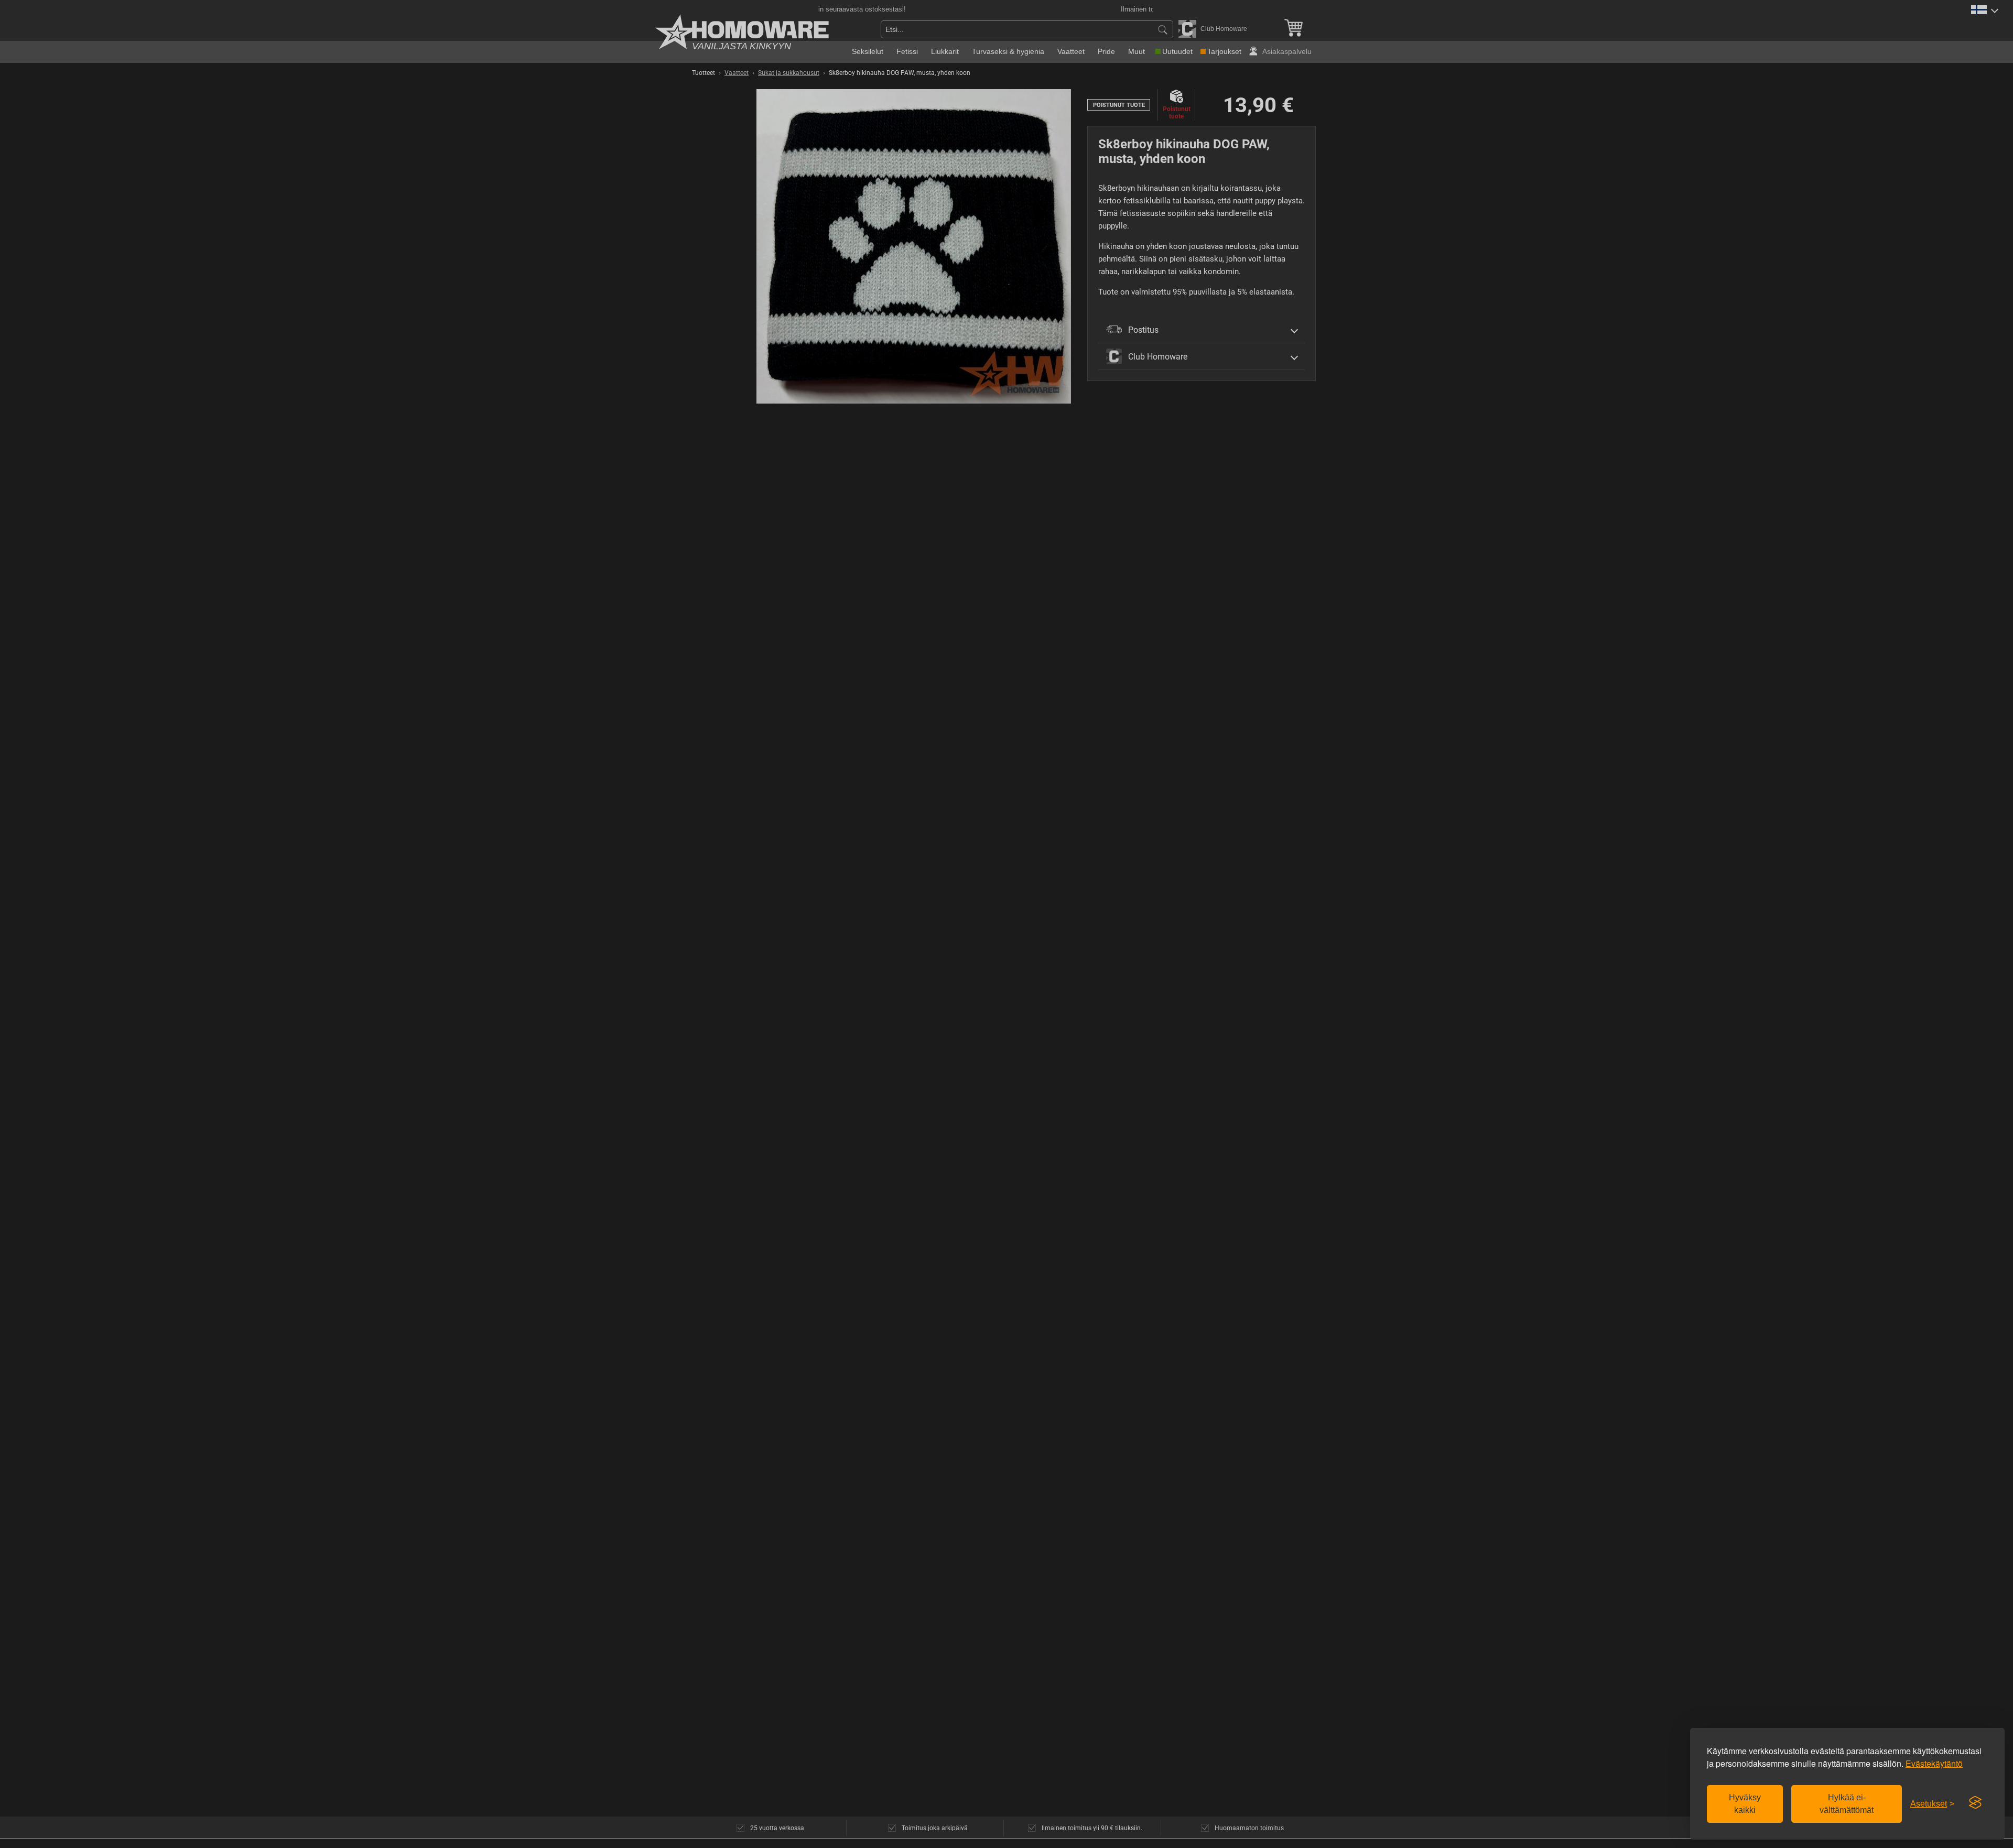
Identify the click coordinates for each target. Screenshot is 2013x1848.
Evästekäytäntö (1934, 1763)
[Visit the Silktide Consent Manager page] (1975, 1803)
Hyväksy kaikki (1745, 1804)
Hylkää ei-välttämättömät (1847, 1804)
